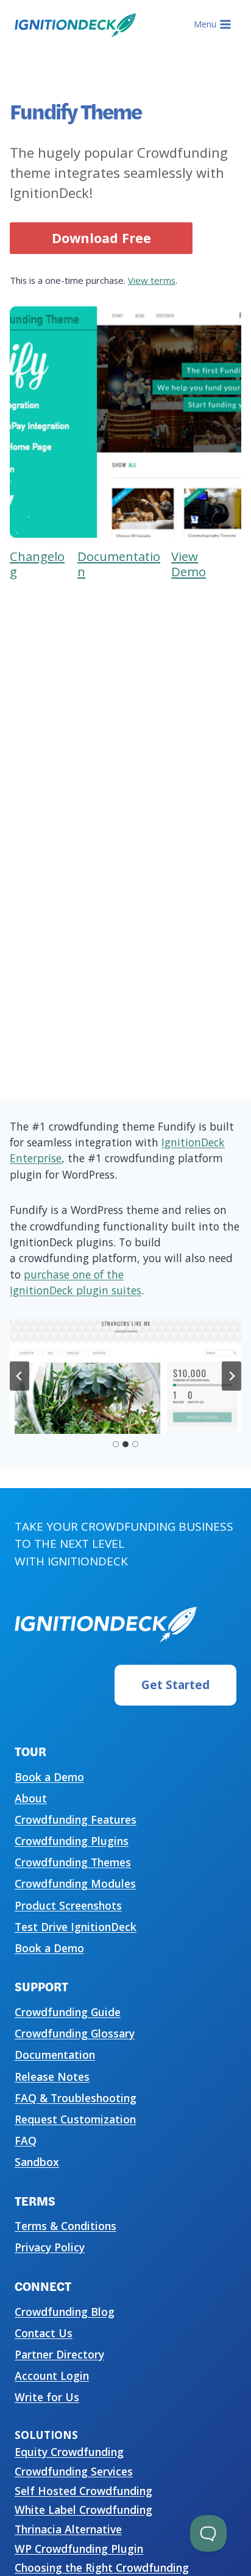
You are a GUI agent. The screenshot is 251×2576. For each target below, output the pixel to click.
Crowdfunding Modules (75, 1883)
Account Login (52, 2376)
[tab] (116, 1444)
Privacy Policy (50, 2247)
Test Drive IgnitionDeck (76, 1927)
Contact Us (44, 2333)
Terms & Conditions (65, 2226)
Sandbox (37, 2162)
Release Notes (52, 2077)
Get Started (175, 1685)
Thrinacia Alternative (68, 2529)
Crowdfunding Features (76, 1819)
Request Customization (75, 2119)
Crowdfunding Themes (73, 1862)
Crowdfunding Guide (68, 2012)
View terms (152, 280)
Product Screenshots (68, 1905)
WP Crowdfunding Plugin (79, 2549)
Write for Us (47, 2397)
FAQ (26, 2140)
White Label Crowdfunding (83, 2510)
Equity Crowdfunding (69, 2452)
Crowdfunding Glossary (75, 2033)
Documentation (55, 2055)
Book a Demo (49, 1777)
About (31, 1798)
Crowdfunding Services (74, 2471)
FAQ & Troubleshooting (76, 2098)
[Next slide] (232, 1376)
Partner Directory (59, 2354)
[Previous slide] (19, 1376)
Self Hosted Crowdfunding (83, 2491)
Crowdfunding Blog (65, 2312)
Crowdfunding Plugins (72, 1841)
